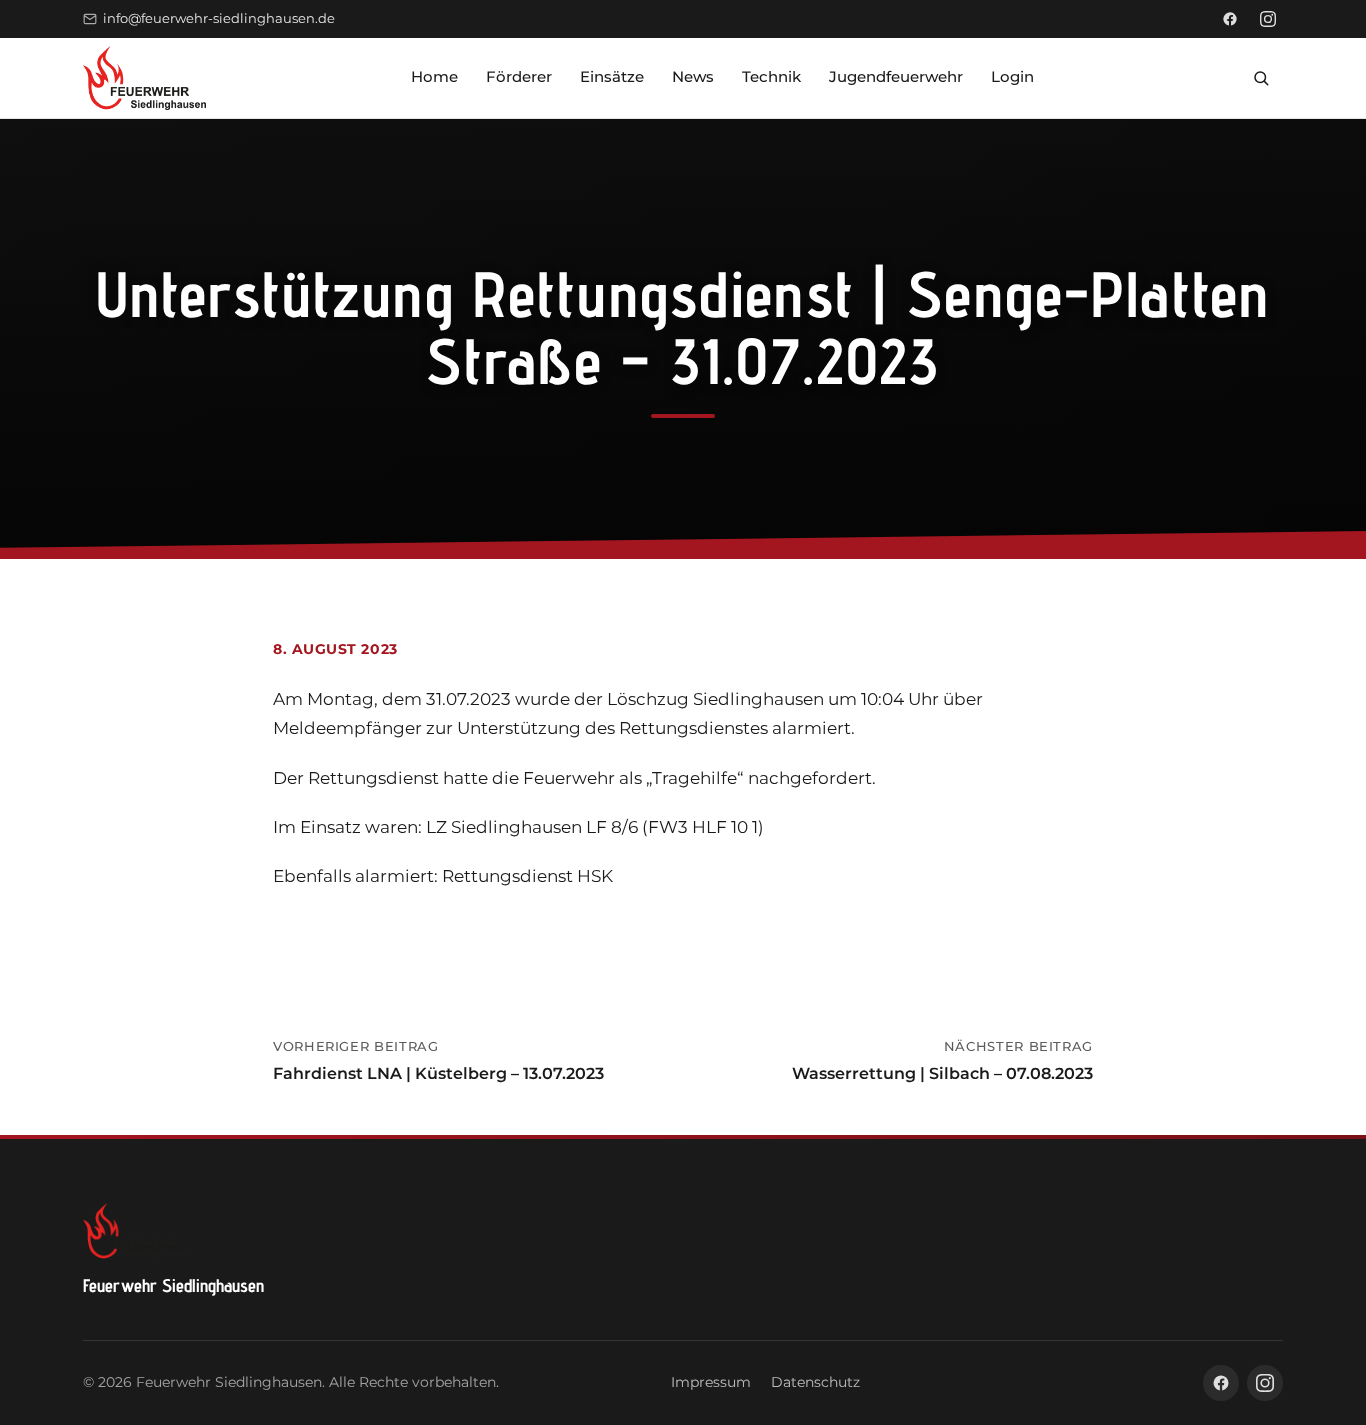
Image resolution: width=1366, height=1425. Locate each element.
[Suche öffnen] (1261, 78)
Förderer (519, 76)
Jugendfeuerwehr (896, 76)
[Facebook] (1230, 19)
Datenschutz (815, 1382)
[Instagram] (1268, 19)
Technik (771, 76)
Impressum (711, 1382)
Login (1012, 76)
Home (434, 76)
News (693, 76)
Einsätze (612, 76)
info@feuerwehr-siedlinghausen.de (219, 18)
